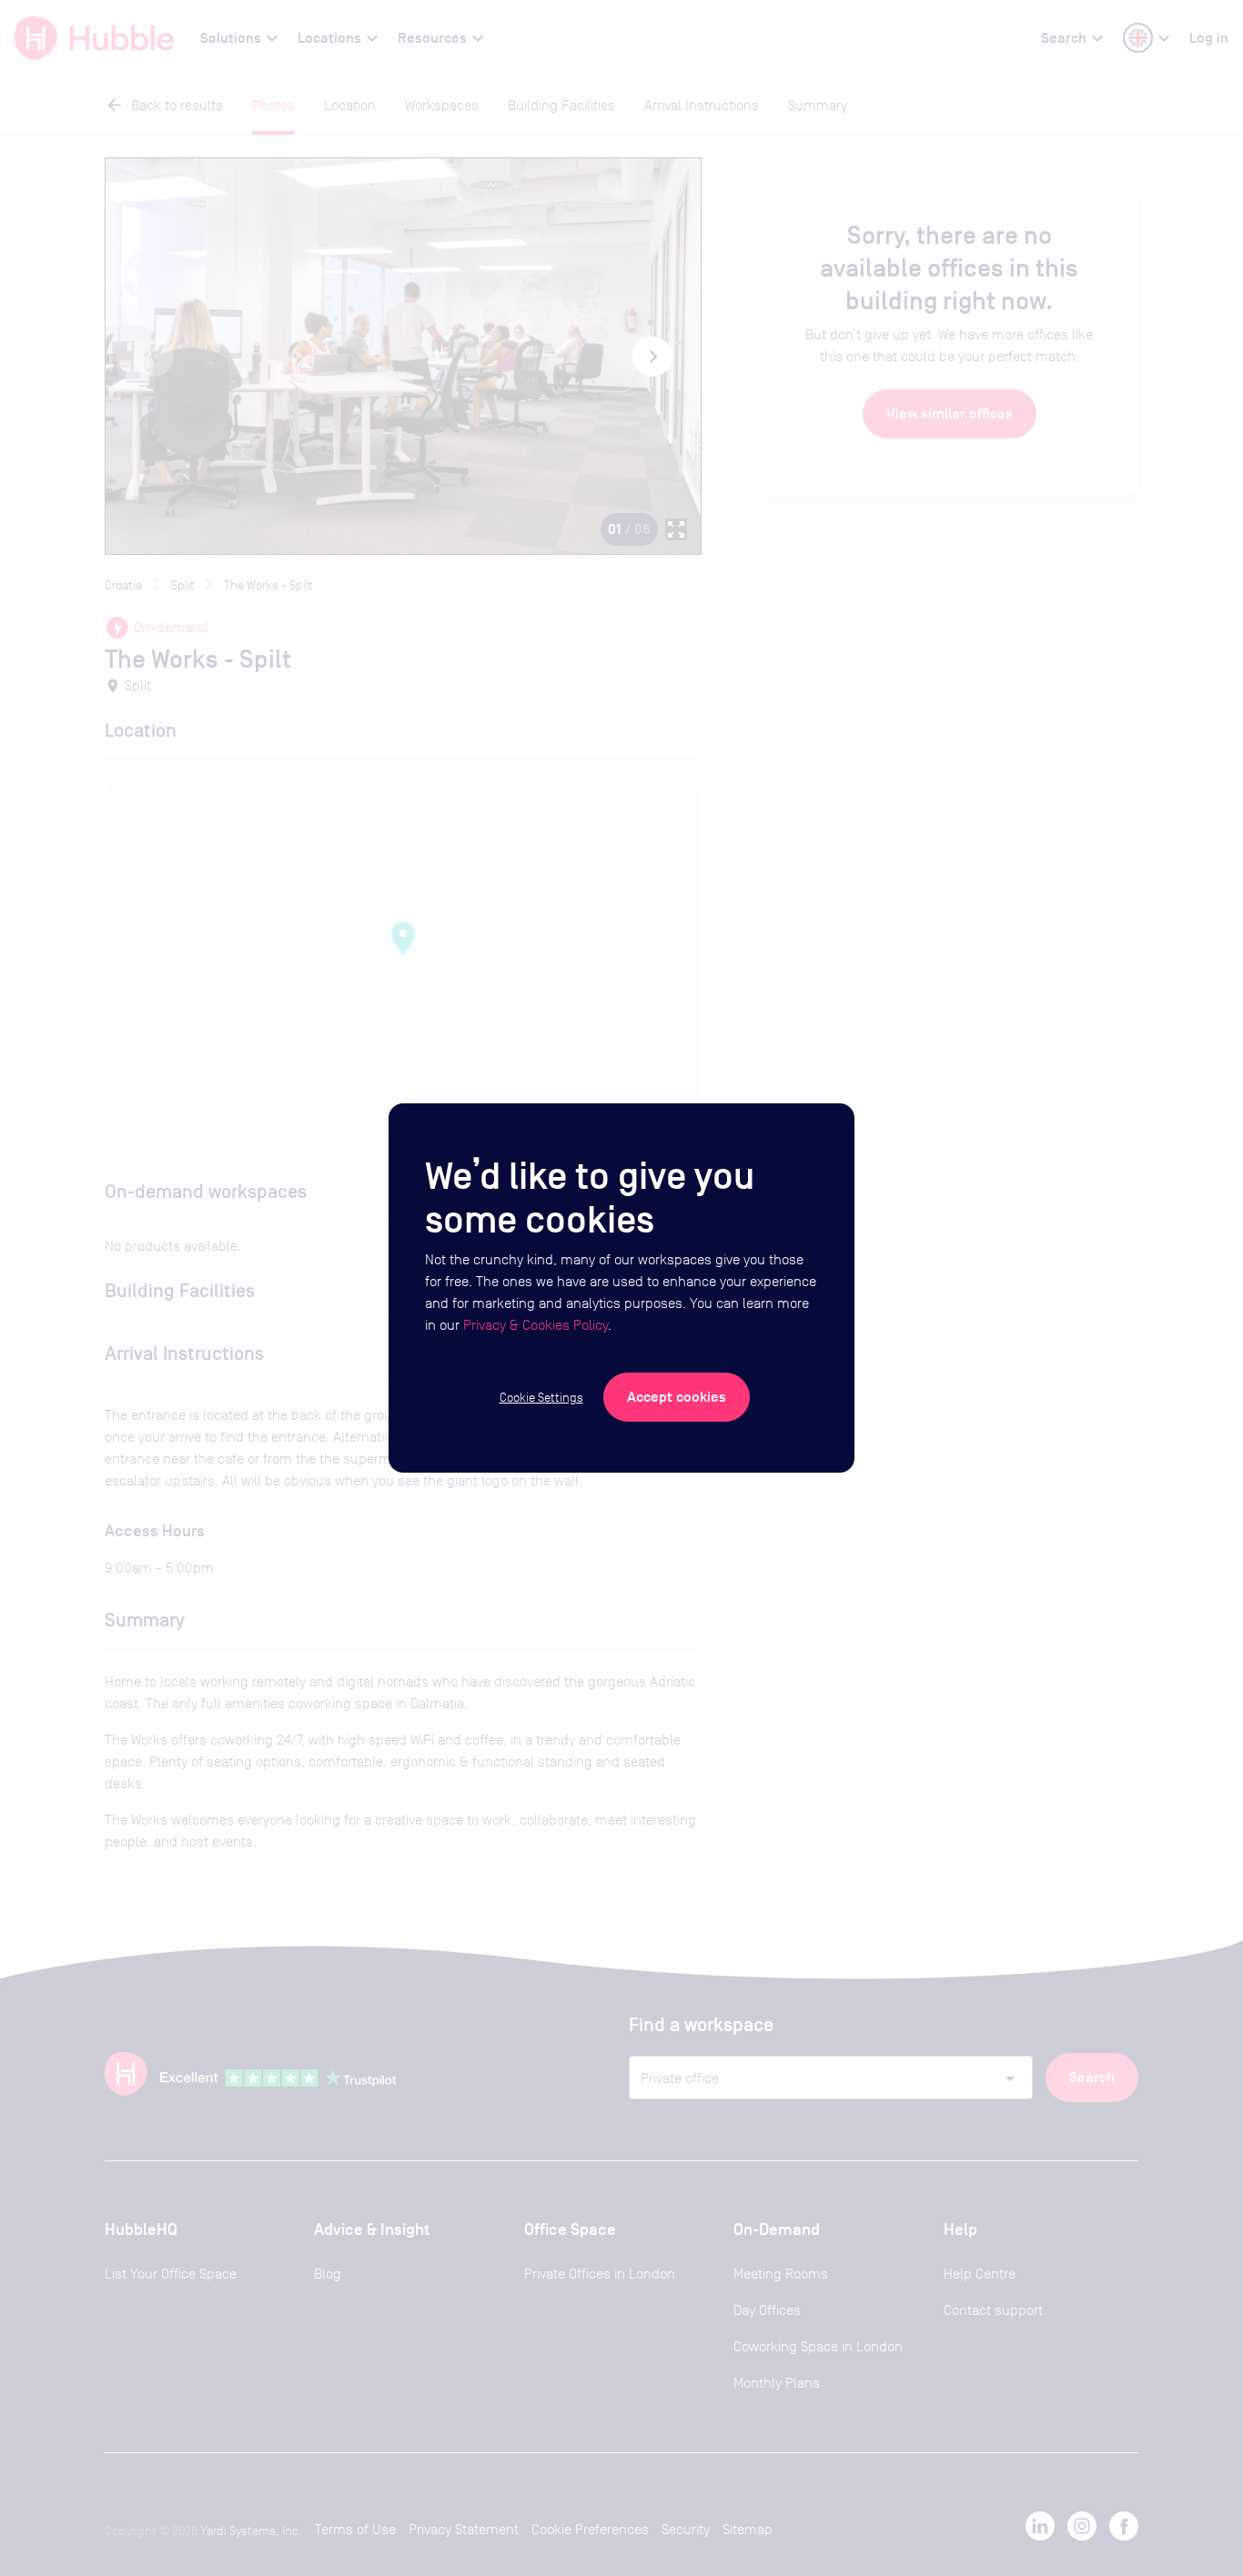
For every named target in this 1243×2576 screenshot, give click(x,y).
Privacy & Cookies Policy (536, 1325)
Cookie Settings (541, 1397)
